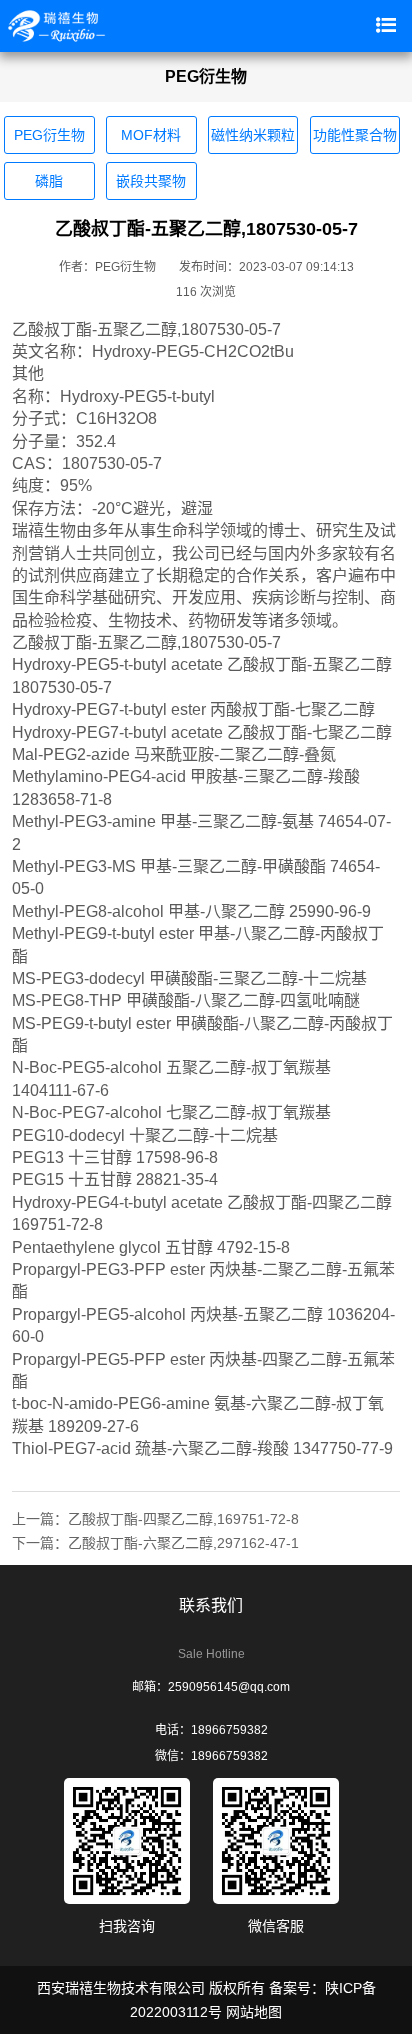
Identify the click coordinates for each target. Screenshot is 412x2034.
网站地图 (254, 2012)
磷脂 (49, 181)
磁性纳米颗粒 (253, 135)
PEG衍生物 (49, 135)
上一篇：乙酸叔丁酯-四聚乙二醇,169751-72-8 (155, 1519)
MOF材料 (151, 135)
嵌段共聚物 (151, 181)
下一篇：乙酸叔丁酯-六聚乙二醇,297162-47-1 (155, 1543)
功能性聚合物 (355, 135)
